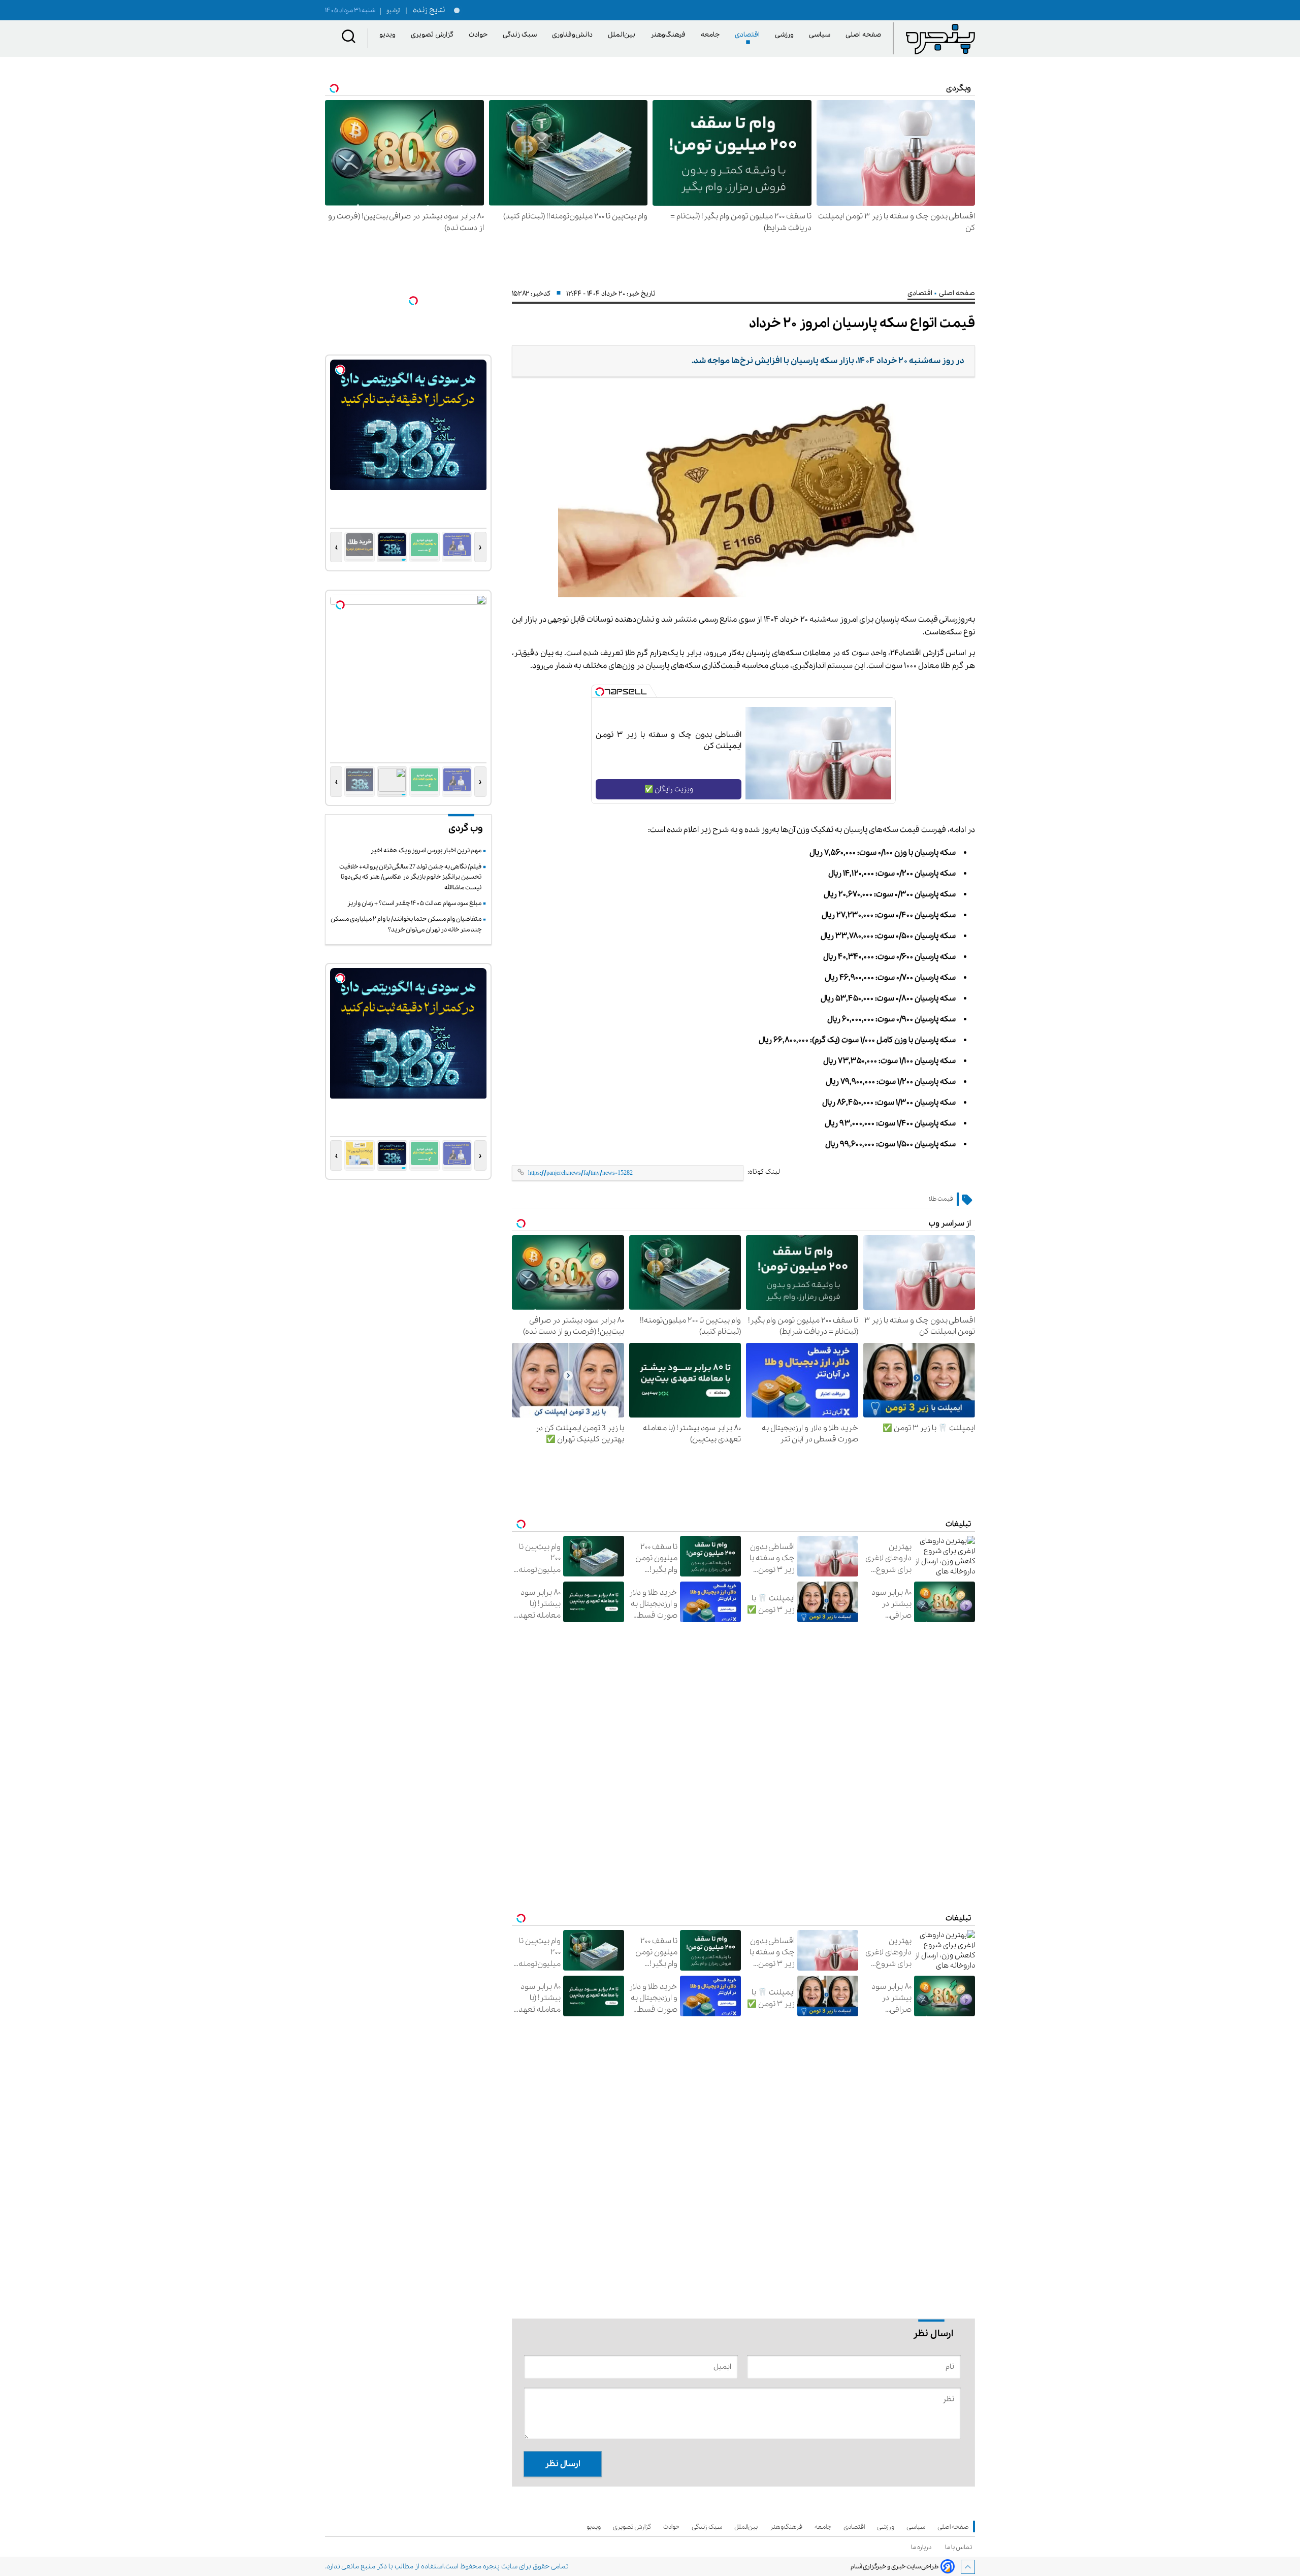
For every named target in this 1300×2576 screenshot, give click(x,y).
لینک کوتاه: (764, 1172)
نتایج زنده (427, 10)
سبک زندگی (522, 35)
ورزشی (786, 35)
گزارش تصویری (434, 35)
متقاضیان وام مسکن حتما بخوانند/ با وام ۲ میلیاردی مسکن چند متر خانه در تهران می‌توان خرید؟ (406, 924)
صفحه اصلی (864, 35)
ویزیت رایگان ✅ (669, 789)
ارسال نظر (563, 2464)
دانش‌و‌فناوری (574, 35)
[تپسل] (600, 692)
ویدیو (389, 35)
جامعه (712, 35)
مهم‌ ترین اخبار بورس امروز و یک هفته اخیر (426, 850)
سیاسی (821, 35)
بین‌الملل (623, 35)
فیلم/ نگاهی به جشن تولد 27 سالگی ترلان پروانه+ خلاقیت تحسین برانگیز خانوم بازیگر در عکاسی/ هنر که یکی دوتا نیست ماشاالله (410, 877)
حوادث (480, 35)
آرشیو (389, 11)
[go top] (968, 2567)
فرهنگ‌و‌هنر (670, 35)
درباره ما (923, 2547)
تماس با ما (960, 2547)
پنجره (491, 2567)
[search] (349, 38)
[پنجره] (940, 39)
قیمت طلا (941, 1199)
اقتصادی (749, 35)
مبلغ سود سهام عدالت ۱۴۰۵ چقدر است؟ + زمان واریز (414, 903)
